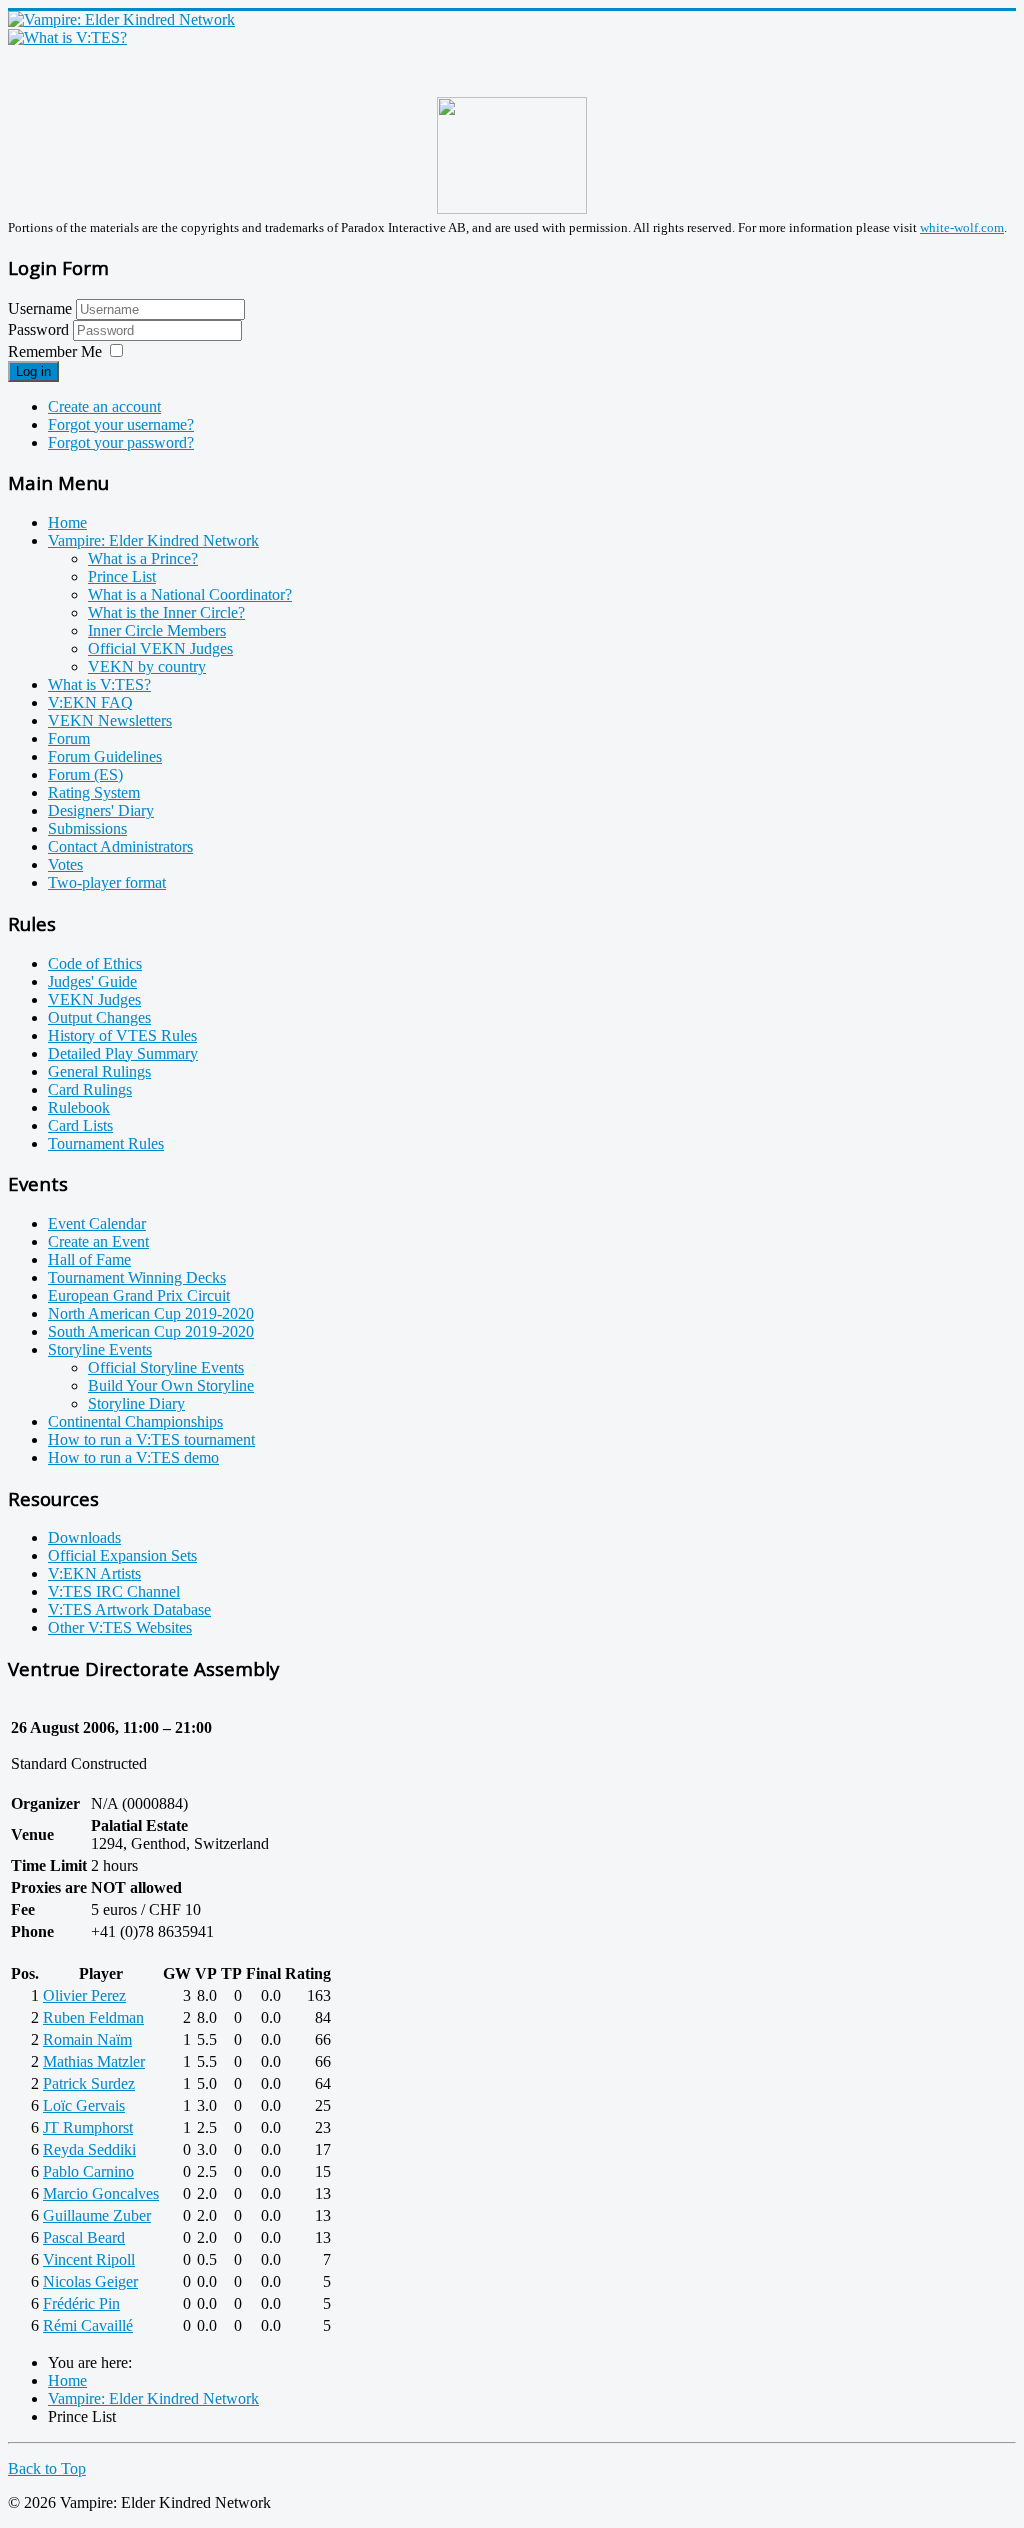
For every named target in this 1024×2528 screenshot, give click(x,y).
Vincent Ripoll (89, 2259)
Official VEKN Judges (160, 648)
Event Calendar (97, 1223)
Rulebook (79, 1107)
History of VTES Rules (122, 1035)
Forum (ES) (85, 774)
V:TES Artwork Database (129, 1609)
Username (40, 308)
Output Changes (99, 1017)
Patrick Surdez (89, 2083)
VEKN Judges (94, 999)
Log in (33, 371)
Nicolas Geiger (90, 2281)
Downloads (84, 1537)
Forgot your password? (121, 442)
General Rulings (99, 1071)
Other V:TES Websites (120, 1627)
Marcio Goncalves (101, 2193)
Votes (65, 864)
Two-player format (107, 882)
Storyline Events (100, 1349)
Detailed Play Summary (123, 1053)
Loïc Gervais (84, 2105)
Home (67, 522)
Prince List (122, 576)
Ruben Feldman (93, 2017)
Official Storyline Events (166, 1367)
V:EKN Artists (94, 1573)
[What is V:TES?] (67, 37)
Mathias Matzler (94, 2061)
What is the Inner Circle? (166, 612)
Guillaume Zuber (97, 2215)
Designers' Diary (101, 810)
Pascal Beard (84, 2237)
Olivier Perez (84, 1995)
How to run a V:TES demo (133, 1457)
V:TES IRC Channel (114, 1591)
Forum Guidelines (105, 756)
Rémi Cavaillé (88, 2325)
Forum (69, 738)
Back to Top (47, 2468)
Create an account (104, 406)
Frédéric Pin (81, 2303)
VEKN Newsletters (110, 720)
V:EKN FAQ (90, 702)
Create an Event (98, 1241)
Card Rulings (90, 1089)
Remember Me (55, 351)
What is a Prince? (143, 558)
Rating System (94, 792)
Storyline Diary (136, 1403)
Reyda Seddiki (89, 2149)
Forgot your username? (121, 424)
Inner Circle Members (157, 630)
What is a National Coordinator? (190, 594)
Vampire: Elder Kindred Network (153, 540)
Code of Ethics (95, 963)
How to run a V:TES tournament (151, 1439)
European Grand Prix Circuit (139, 1295)
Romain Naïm (87, 2039)
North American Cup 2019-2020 (151, 1313)
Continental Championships (135, 1421)
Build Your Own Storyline (171, 1385)
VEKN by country (147, 666)
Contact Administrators (120, 846)
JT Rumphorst (88, 2127)
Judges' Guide (92, 981)
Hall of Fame (89, 1259)
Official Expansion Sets (122, 1555)
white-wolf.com (962, 227)
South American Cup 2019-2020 (151, 1331)
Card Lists (80, 1125)
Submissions (87, 828)
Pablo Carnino (88, 2171)
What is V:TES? (99, 684)
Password (40, 329)
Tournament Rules (106, 1143)
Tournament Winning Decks (137, 1277)
